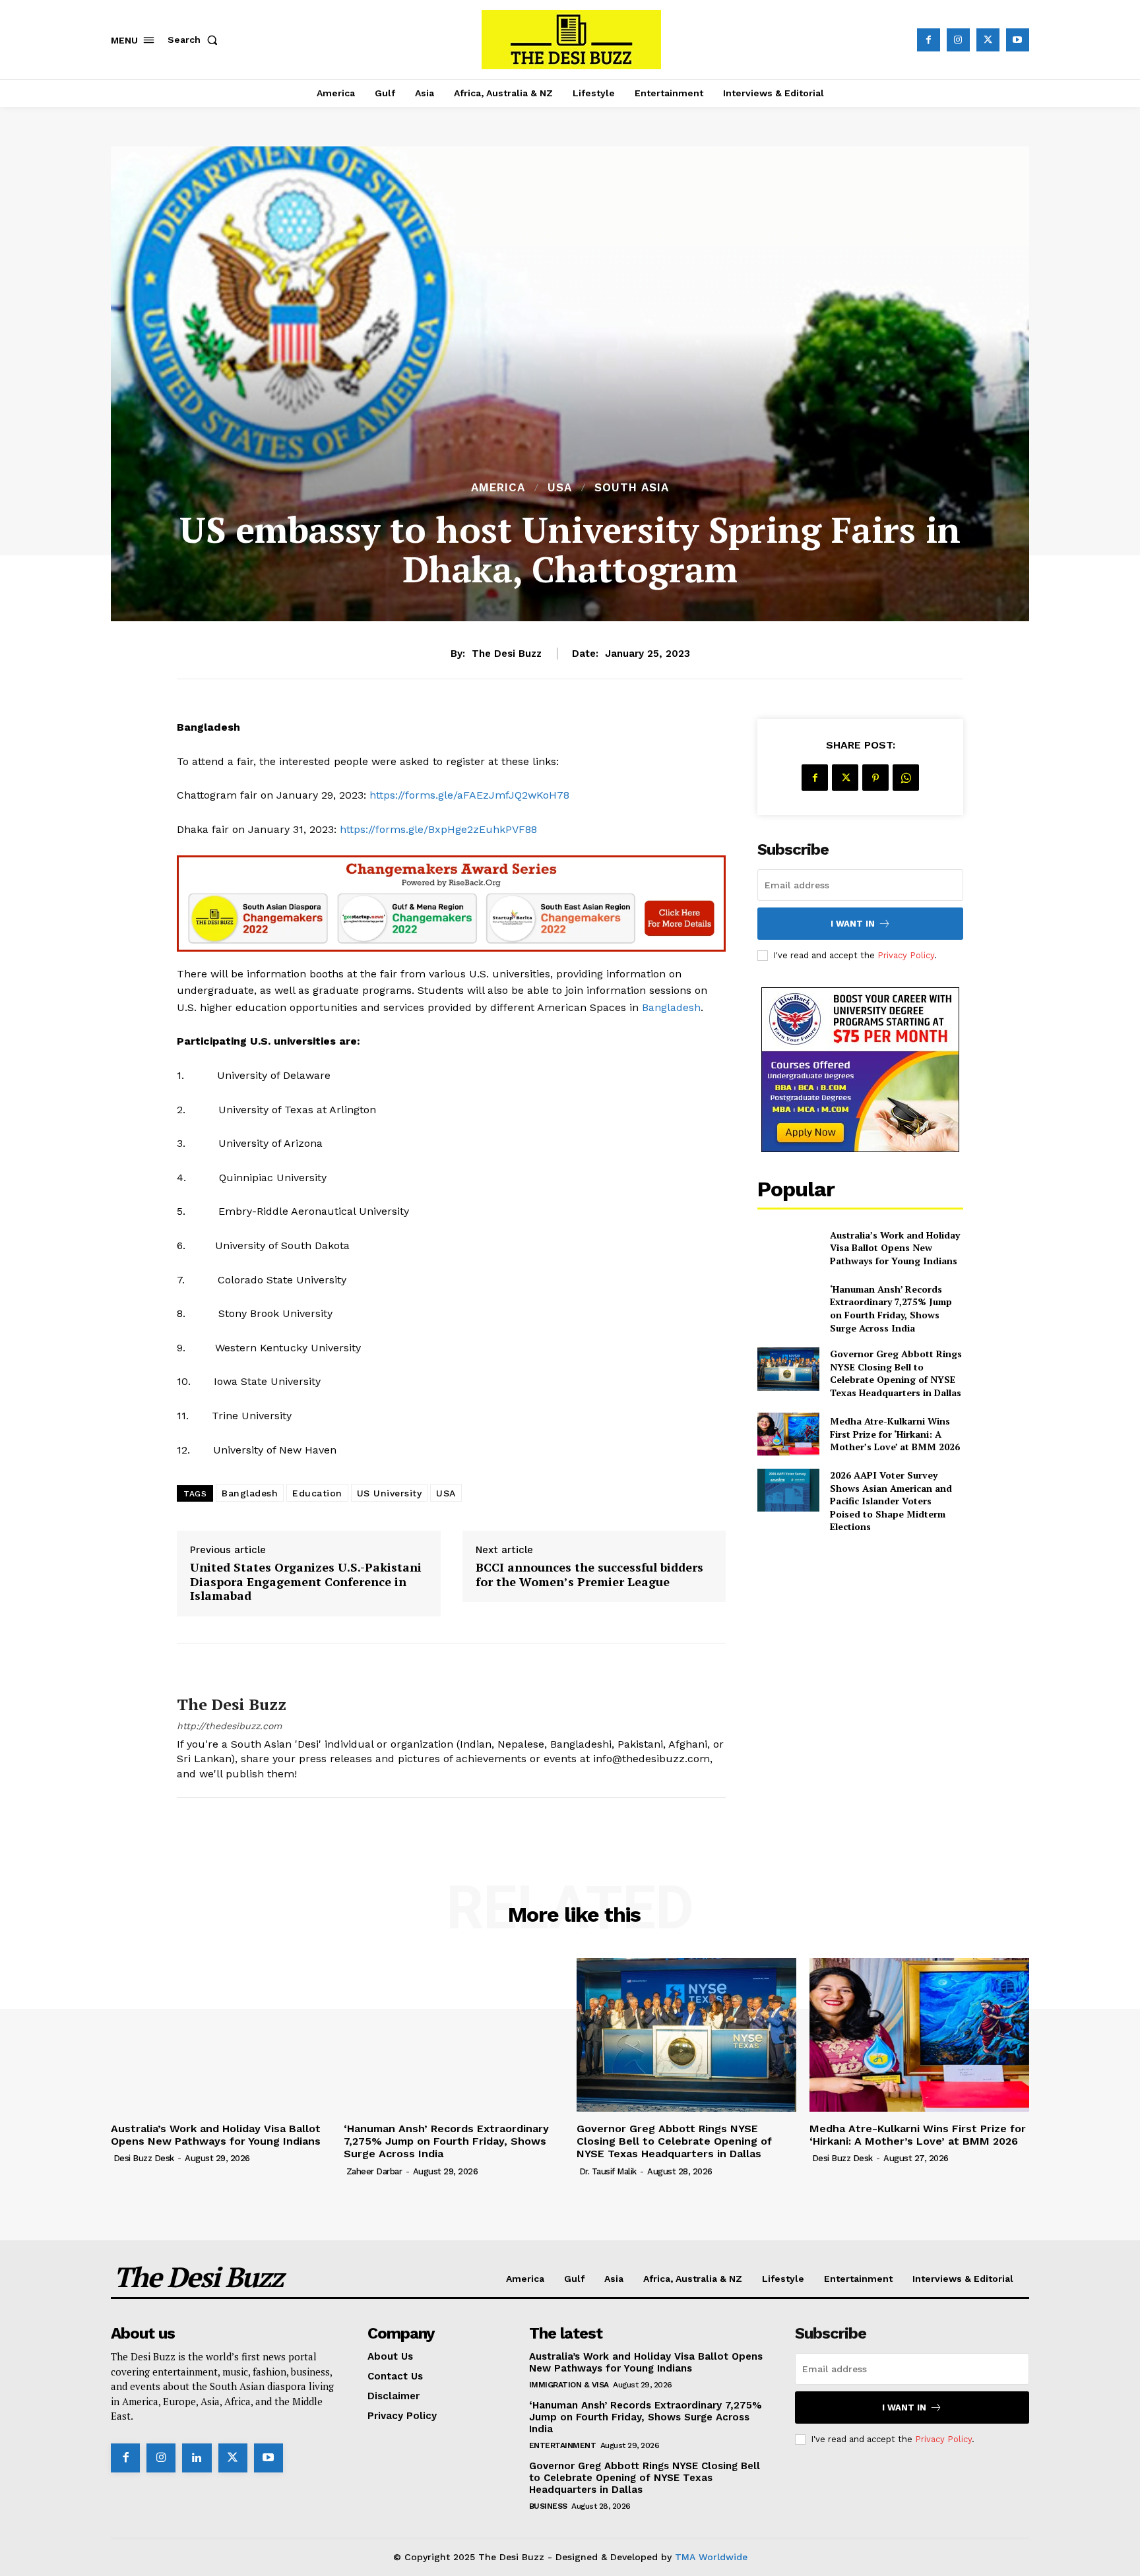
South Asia (632, 488)
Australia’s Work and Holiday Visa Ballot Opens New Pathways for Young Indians (895, 1248)
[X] (988, 40)
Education (317, 1493)
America (498, 488)
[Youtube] (1018, 40)
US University (390, 1493)
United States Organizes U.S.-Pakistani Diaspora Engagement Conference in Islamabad (306, 1582)
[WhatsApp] (906, 778)
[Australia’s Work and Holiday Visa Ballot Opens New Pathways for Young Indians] (788, 1247)
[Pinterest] (875, 778)
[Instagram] (958, 40)
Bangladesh (671, 1007)
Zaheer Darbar (374, 2171)
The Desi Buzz (507, 654)
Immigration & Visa (569, 2385)
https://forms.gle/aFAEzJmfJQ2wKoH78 (469, 795)
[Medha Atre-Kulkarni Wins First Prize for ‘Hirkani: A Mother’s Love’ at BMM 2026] (788, 1434)
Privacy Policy (906, 955)
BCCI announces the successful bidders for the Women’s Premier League (589, 1575)
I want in (853, 924)
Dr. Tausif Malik (608, 2171)
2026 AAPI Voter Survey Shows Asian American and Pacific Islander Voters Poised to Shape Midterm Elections (891, 1501)
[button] (195, 40)
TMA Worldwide (711, 2557)
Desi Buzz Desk (144, 2158)
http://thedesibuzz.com (229, 1726)
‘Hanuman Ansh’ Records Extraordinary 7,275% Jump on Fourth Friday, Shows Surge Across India (891, 1308)
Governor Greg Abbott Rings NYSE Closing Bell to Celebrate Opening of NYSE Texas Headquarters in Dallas (896, 1373)
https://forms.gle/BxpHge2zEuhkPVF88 (438, 829)
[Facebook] (929, 40)
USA (560, 488)
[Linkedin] (197, 2458)
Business (548, 2506)
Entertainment (563, 2445)
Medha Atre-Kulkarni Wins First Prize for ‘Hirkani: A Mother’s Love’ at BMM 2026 (895, 1434)
